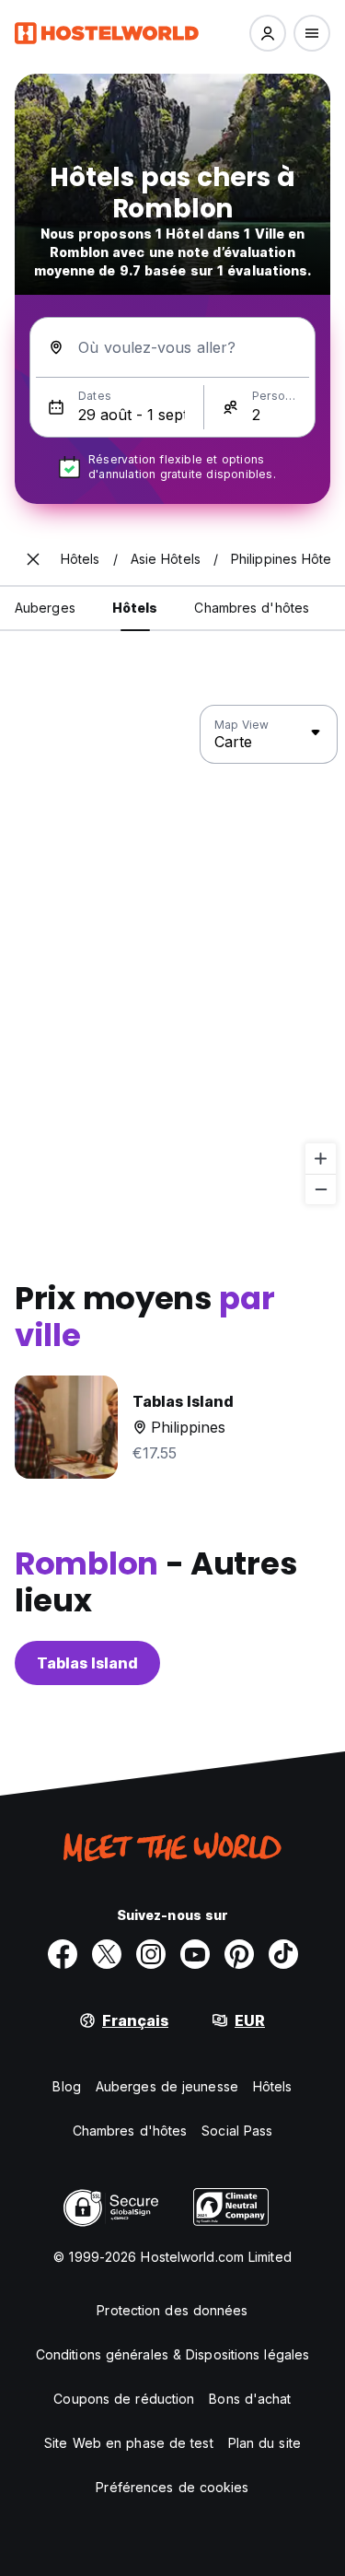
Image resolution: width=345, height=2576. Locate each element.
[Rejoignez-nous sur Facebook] (63, 1954)
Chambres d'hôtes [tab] (252, 608)
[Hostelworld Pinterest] (239, 1954)
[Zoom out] (321, 1189)
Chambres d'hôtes (130, 2131)
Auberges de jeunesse (167, 2086)
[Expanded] (33, 559)
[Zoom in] (321, 1159)
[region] (172, 955)
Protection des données (172, 2310)
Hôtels (273, 2086)
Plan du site (264, 2443)
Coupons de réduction (124, 2399)
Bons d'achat (250, 2399)
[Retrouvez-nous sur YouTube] (195, 1954)
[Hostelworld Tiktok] (283, 1954)
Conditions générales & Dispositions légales (172, 2354)
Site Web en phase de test (129, 2443)
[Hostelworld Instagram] (151, 1954)
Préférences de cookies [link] (172, 2487)
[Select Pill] (268, 33)
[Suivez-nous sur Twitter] (107, 1954)
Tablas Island (87, 1663)
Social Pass (237, 2131)
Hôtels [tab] (135, 608)
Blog (66, 2086)
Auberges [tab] (45, 608)
